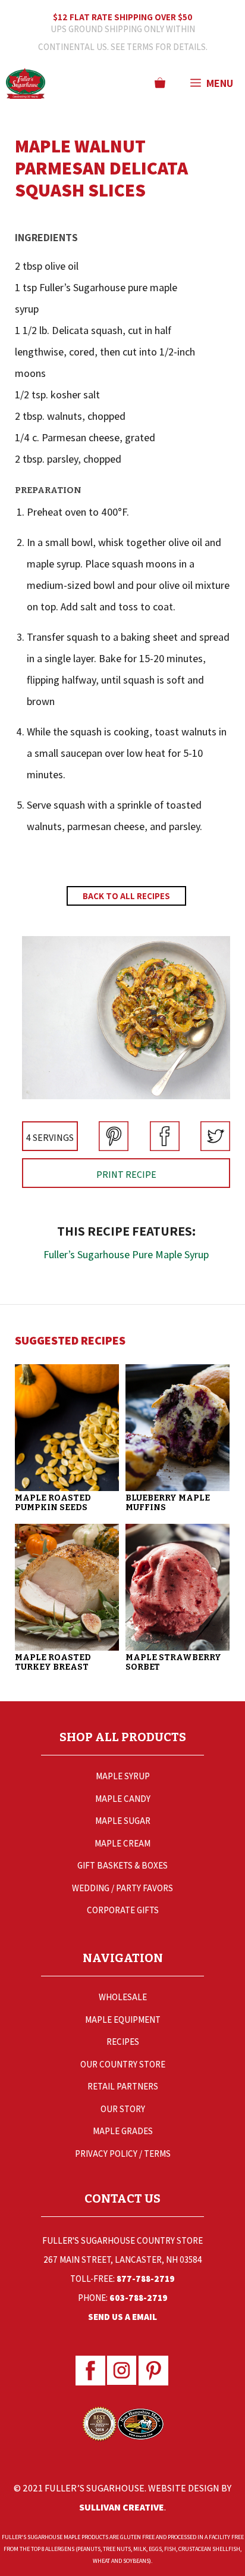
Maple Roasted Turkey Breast (53, 1662)
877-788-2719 (146, 2279)
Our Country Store (123, 2064)
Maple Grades (123, 2131)
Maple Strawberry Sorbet (173, 1662)
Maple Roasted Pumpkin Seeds (53, 1503)
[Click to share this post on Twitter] (215, 1147)
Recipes (123, 2042)
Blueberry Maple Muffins (168, 1503)
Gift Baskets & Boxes (122, 1865)
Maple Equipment (123, 2020)
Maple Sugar (123, 1821)
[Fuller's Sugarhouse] (26, 83)
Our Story (123, 2109)
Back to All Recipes (126, 896)
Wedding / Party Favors (122, 1888)
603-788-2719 (139, 2298)
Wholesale (123, 1997)
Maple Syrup (123, 1776)
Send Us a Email (122, 2317)
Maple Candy (123, 1799)
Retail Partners (123, 2086)
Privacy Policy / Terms (123, 2154)
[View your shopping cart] (160, 83)
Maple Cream (122, 1843)
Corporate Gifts (123, 1910)
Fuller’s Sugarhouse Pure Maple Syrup (126, 1254)
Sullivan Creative (122, 2507)
